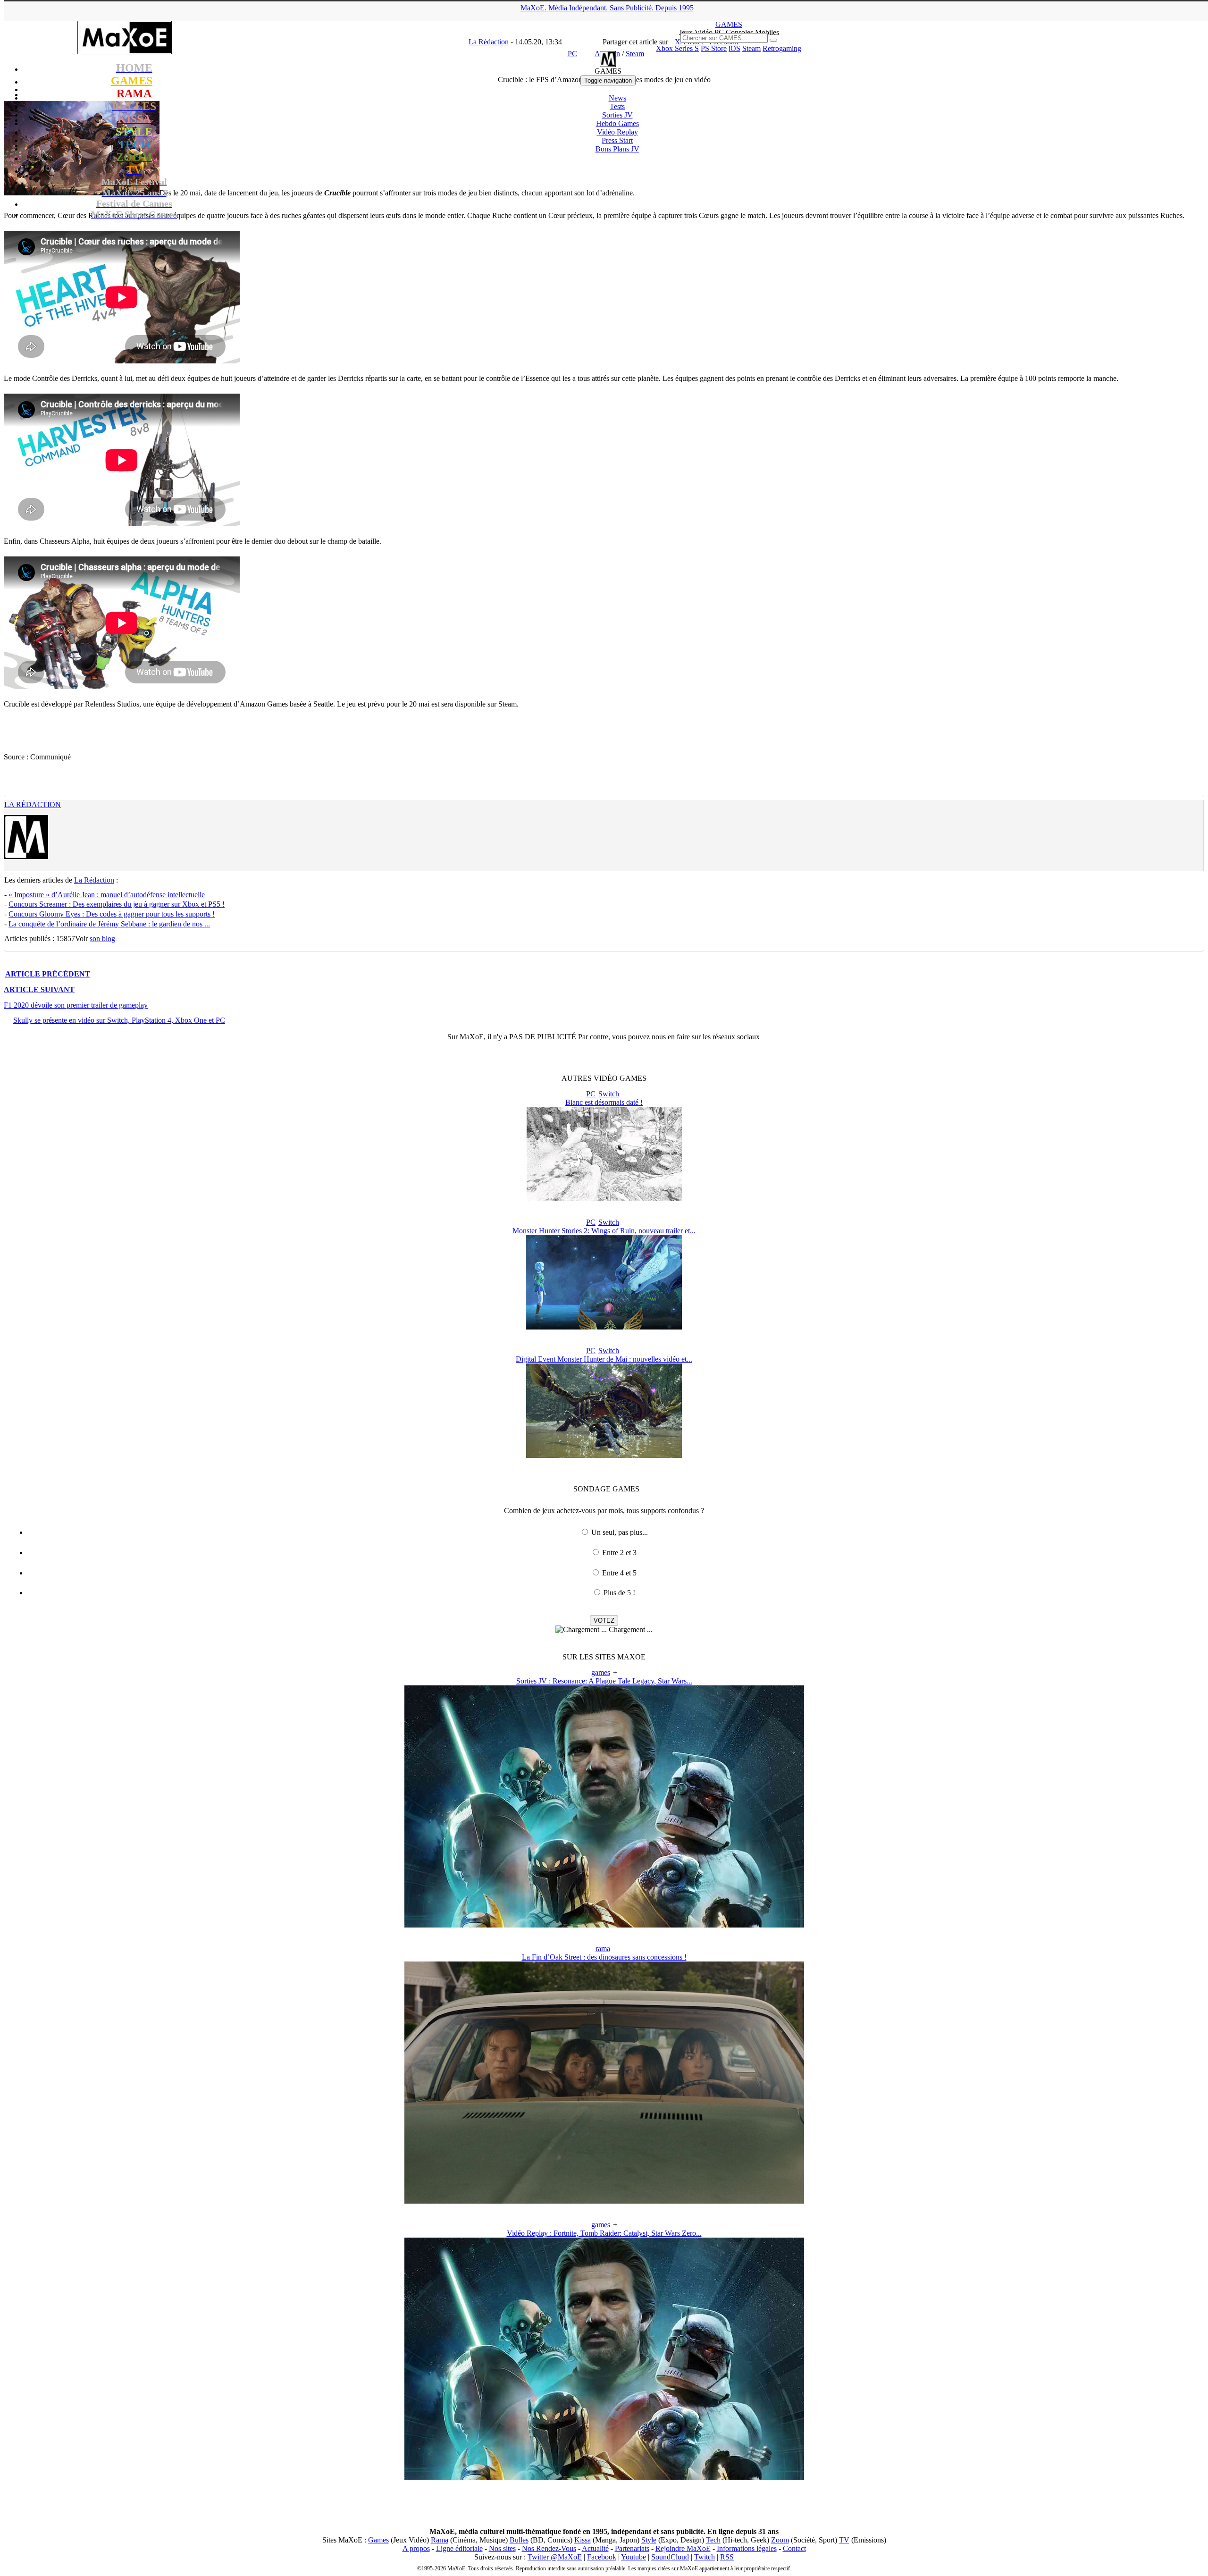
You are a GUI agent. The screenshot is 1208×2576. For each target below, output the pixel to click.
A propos (416, 2548)
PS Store (714, 48)
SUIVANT (39, 989)
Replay (617, 132)
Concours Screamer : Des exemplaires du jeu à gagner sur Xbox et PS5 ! (117, 904)
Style (649, 2540)
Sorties (617, 115)
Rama (440, 2540)
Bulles (519, 2540)
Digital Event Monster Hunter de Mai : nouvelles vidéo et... (604, 1359)
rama (603, 1949)
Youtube (633, 2557)
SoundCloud (670, 2557)
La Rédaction (33, 804)
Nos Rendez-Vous (549, 2548)
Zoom (780, 2540)
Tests (617, 106)
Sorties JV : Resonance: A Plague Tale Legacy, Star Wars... (604, 1681)
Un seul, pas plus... (620, 1532)
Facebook (602, 2557)
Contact (794, 2548)
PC (591, 1094)
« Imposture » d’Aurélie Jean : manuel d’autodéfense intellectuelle (107, 895)
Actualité (595, 2548)
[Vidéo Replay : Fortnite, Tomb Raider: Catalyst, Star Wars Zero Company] (604, 2477)
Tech (713, 2540)
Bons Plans (617, 149)
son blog (102, 939)
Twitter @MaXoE (555, 2557)
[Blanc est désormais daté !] (604, 1199)
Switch (609, 1094)
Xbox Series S (677, 48)
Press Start (617, 140)
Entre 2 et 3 (619, 1553)
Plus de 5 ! (619, 1593)
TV (844, 2540)
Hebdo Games (617, 123)
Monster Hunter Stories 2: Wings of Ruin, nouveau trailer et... (604, 1231)
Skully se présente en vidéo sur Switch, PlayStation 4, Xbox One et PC (119, 1020)
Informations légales (747, 2548)
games (601, 1672)
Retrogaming (782, 48)
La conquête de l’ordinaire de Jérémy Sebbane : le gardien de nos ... (109, 924)
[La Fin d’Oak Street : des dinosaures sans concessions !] (604, 2201)
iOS (734, 48)
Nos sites (502, 2548)
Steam (751, 48)
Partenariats (632, 2548)
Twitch (705, 2557)
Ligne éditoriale (459, 2548)
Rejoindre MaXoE (683, 2548)
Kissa (583, 2540)
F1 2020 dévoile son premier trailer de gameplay (76, 1005)
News (617, 98)
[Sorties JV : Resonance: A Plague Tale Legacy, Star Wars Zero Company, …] (604, 1925)
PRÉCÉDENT (48, 974)
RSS (727, 2557)
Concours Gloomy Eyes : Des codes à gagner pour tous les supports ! (112, 914)
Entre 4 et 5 (619, 1573)
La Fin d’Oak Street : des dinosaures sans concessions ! (604, 1957)
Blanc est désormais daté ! (604, 1102)
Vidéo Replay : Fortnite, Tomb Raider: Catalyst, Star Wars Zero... (604, 2233)
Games (378, 2540)
